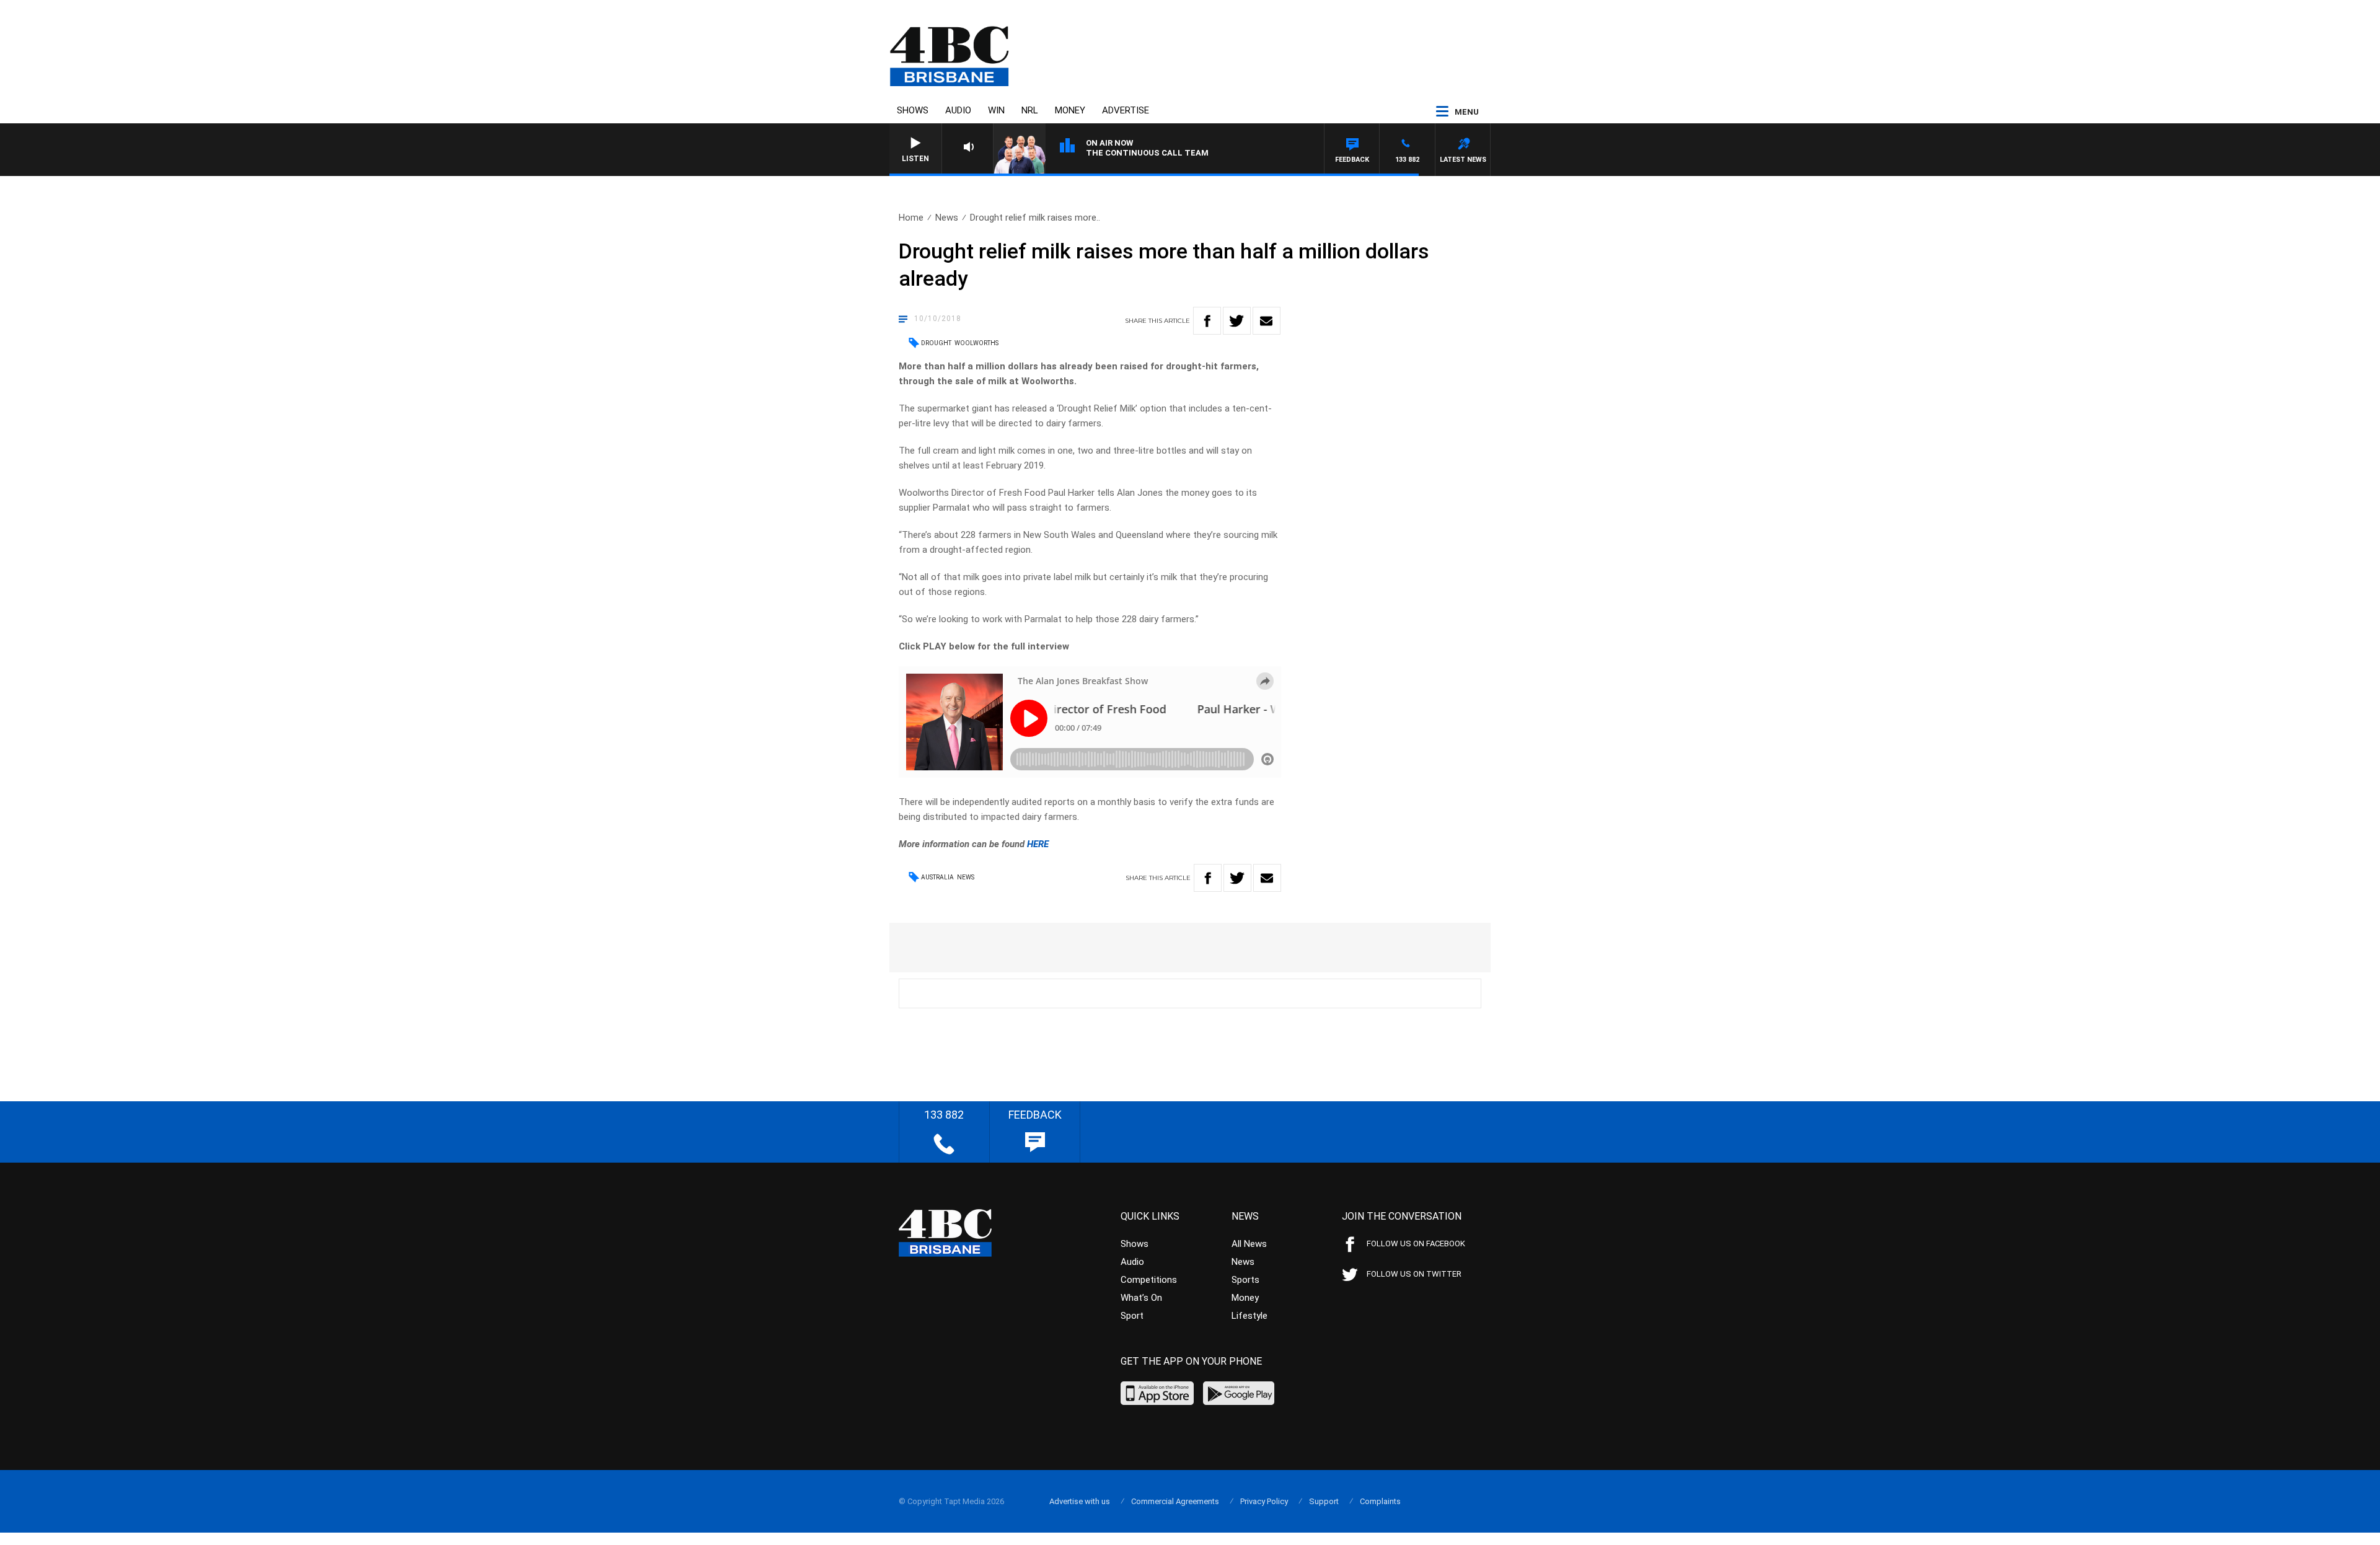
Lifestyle (1249, 1316)
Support (1324, 1501)
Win (996, 110)
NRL (1030, 110)
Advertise (1126, 110)
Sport (1132, 1316)
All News (1249, 1244)
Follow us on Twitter (1414, 1274)
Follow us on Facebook (1416, 1243)
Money (1070, 110)
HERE (1038, 844)
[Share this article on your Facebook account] (1207, 321)
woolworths (976, 343)
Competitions (1149, 1280)
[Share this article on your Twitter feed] (1237, 321)
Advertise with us (1080, 1501)
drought (936, 343)
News (947, 218)
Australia (937, 877)
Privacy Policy (1264, 1501)
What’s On (1141, 1298)
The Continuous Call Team (1147, 153)
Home (911, 218)
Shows (913, 110)
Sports (1245, 1280)
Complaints (1380, 1501)
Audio (958, 110)
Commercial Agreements (1175, 1501)
